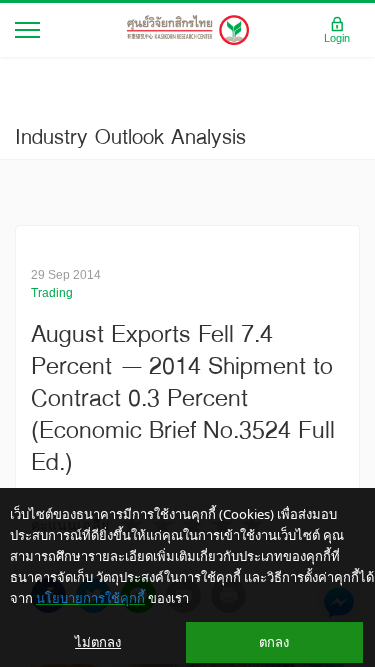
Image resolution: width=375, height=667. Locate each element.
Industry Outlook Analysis (130, 136)
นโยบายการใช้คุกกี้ (90, 598)
